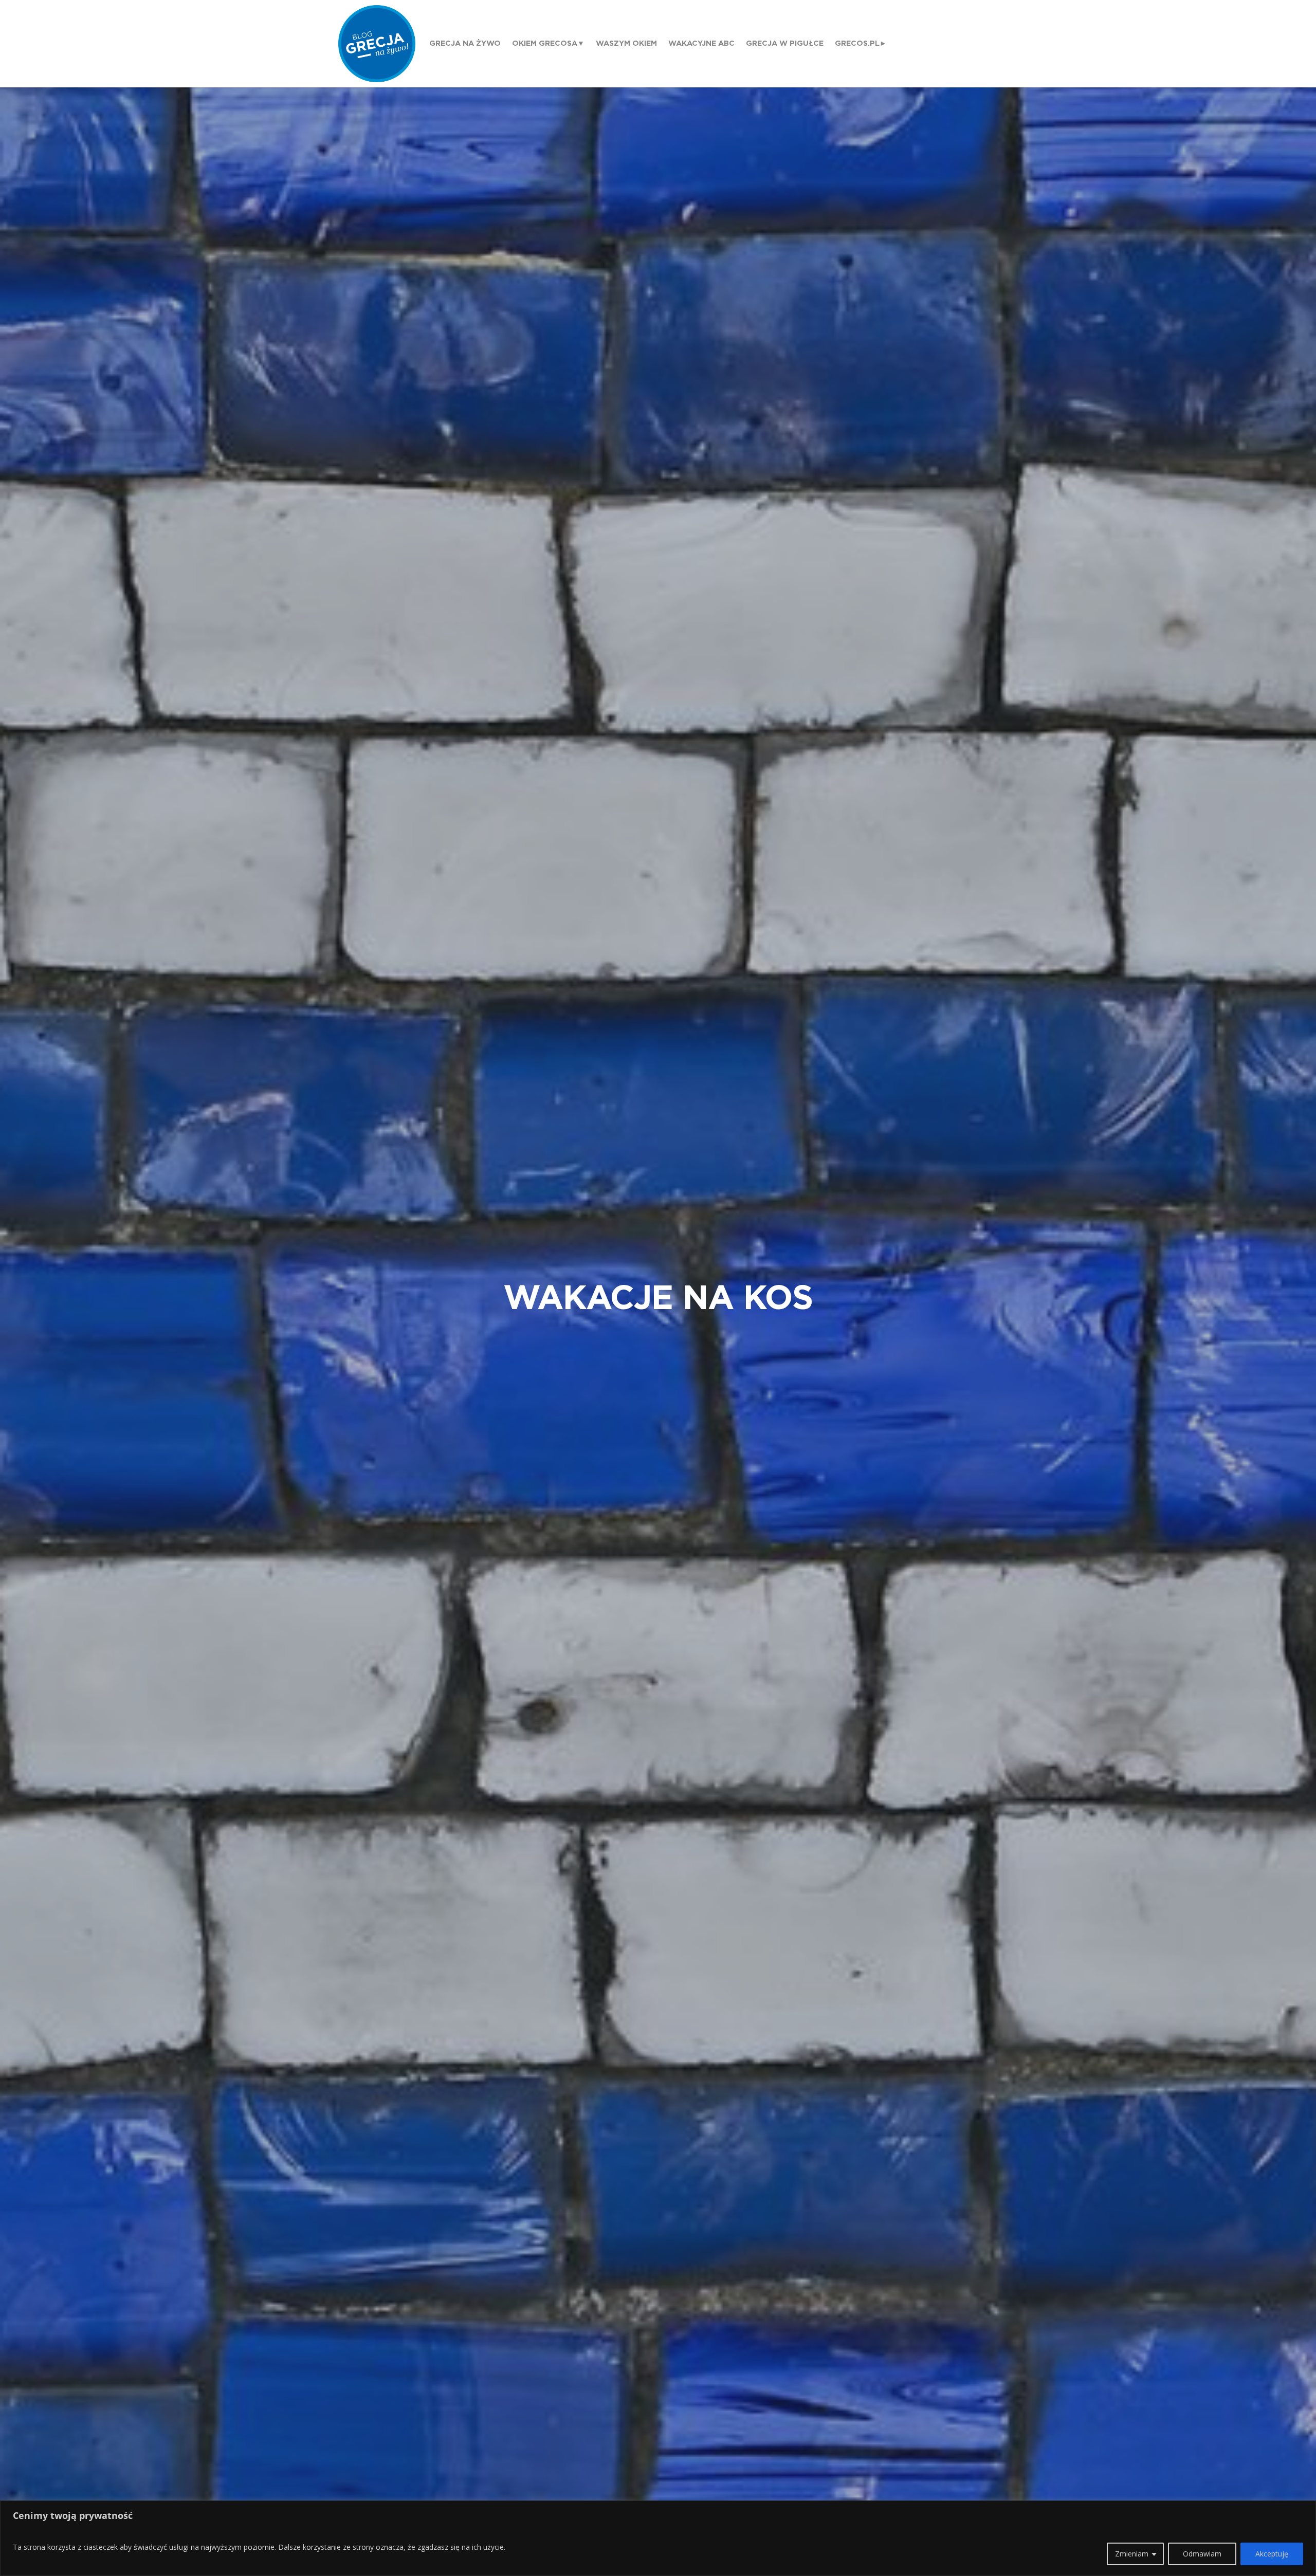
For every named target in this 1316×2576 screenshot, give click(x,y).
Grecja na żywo (465, 43)
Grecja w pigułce (785, 43)
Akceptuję (1272, 2554)
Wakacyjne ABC (701, 43)
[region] (658, 2538)
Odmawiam (1202, 2554)
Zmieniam (1132, 2554)
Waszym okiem (626, 43)
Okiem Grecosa (545, 43)
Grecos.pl (857, 43)
